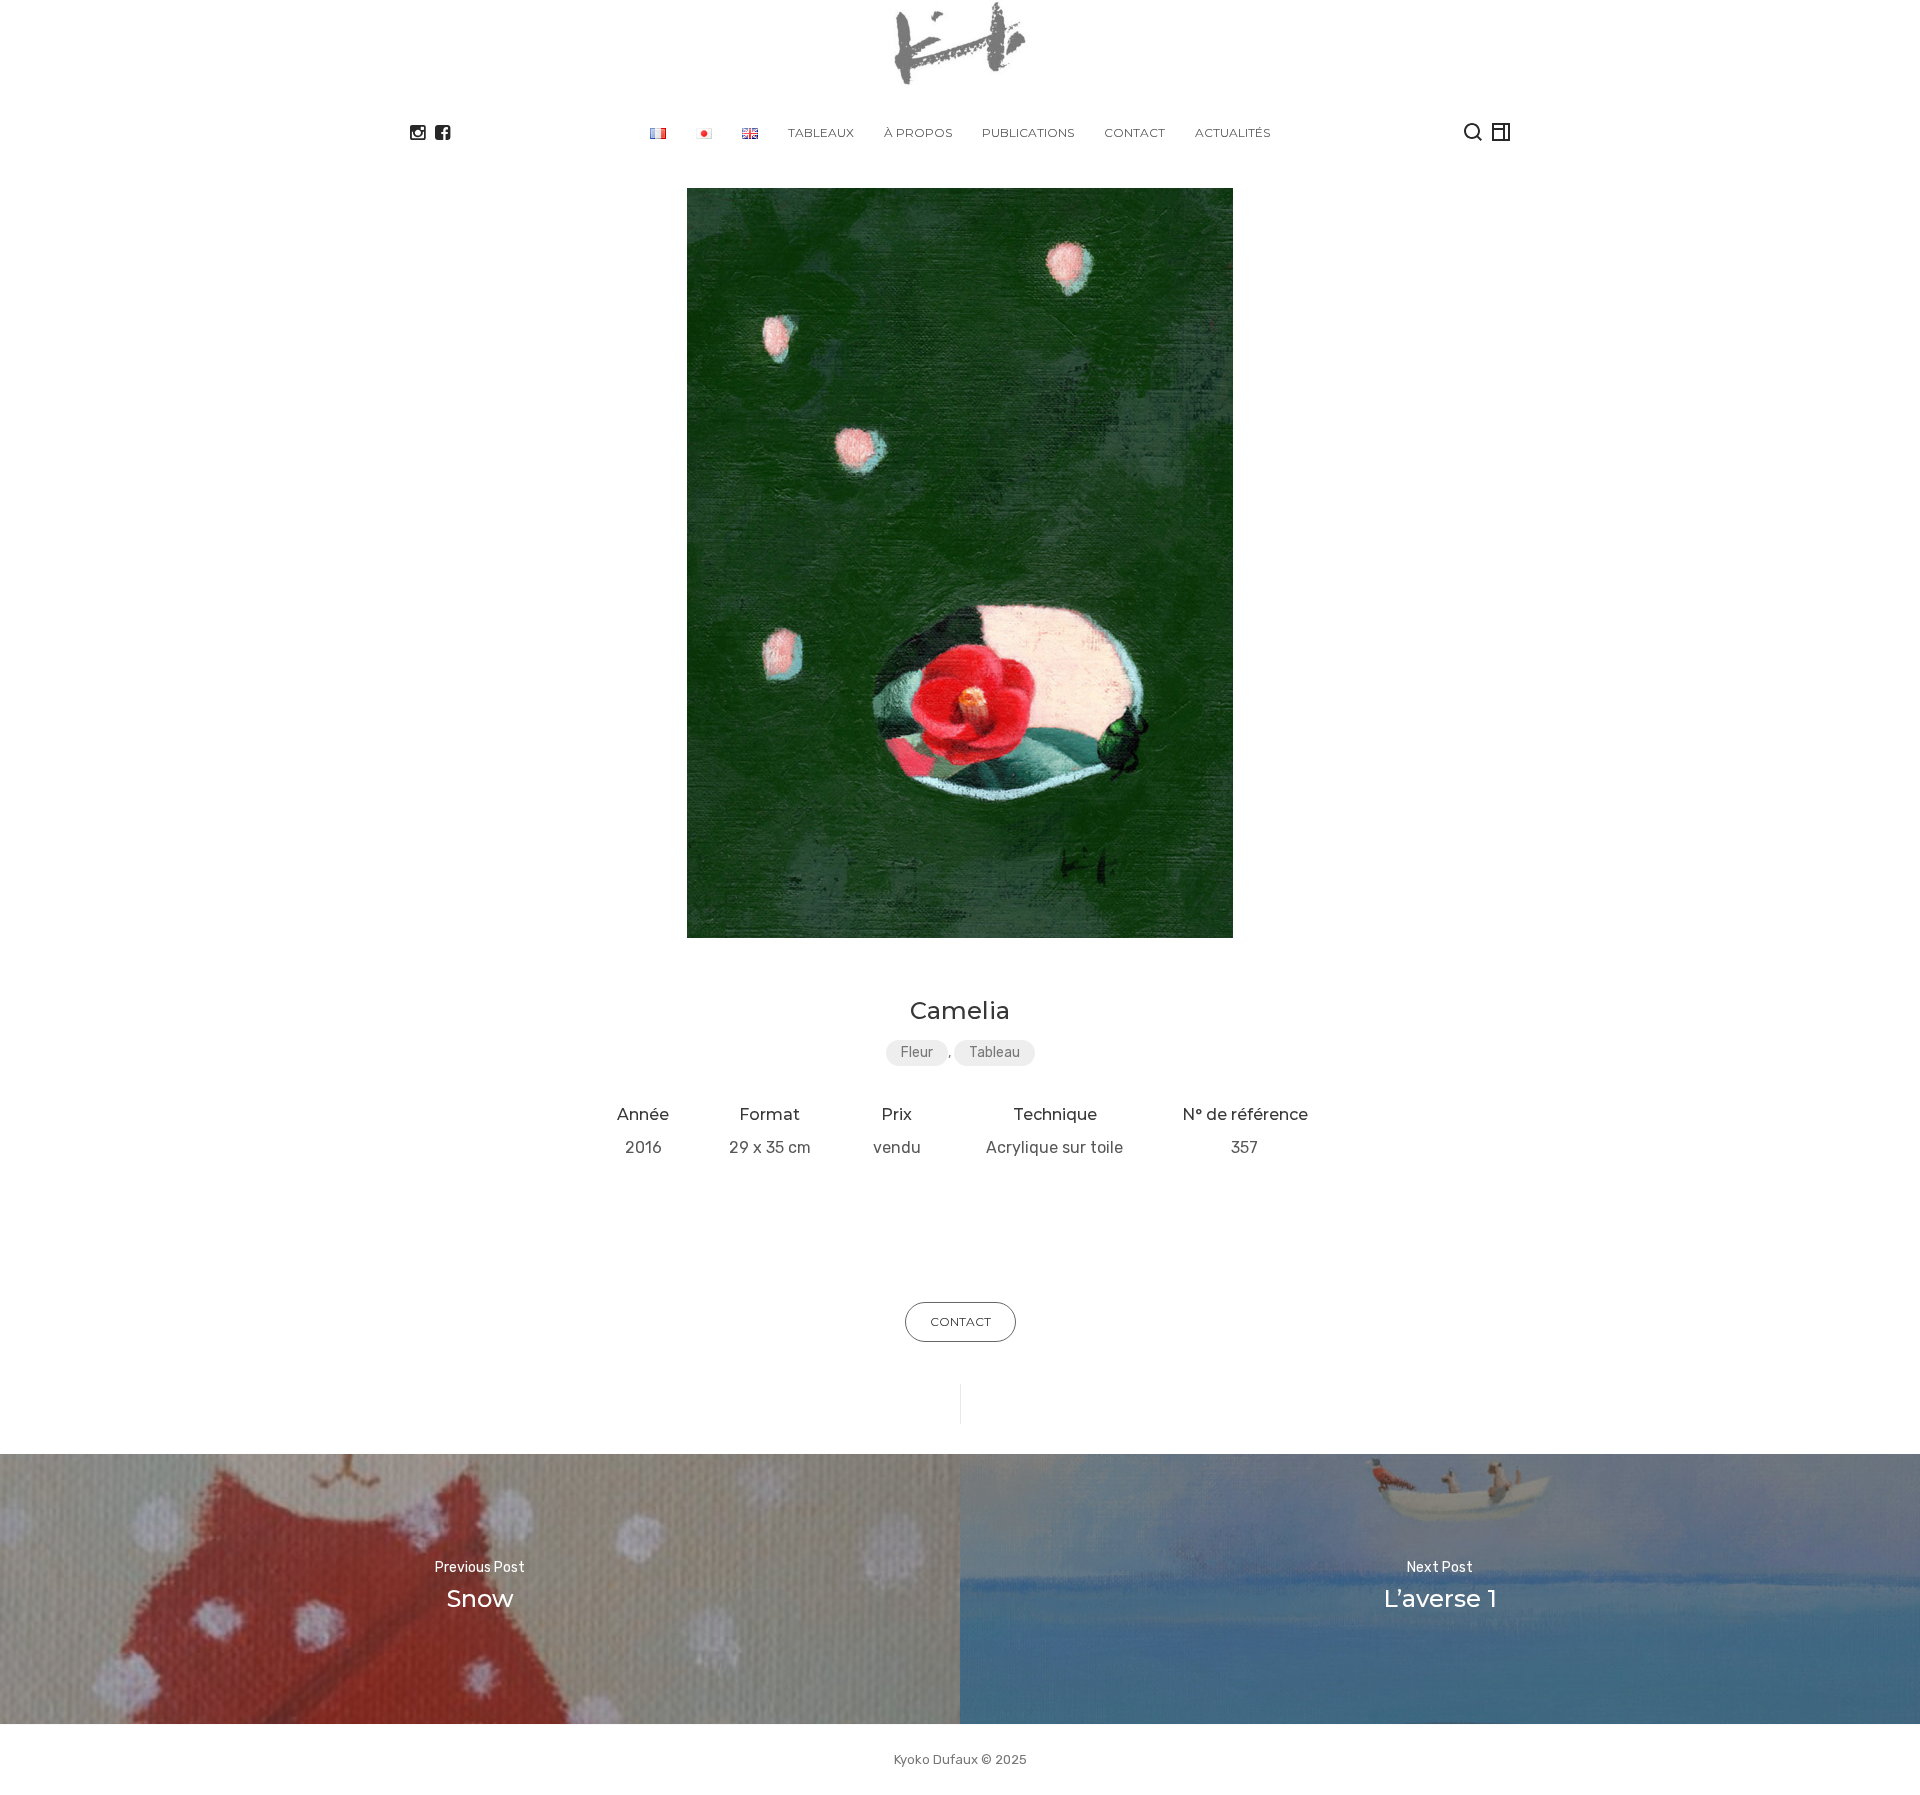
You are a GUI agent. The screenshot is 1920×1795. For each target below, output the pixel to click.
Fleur (917, 1052)
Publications (1028, 132)
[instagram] (417, 133)
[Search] (1473, 132)
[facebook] (442, 133)
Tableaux (821, 132)
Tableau (994, 1052)
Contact (1134, 132)
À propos (918, 132)
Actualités (1232, 132)
